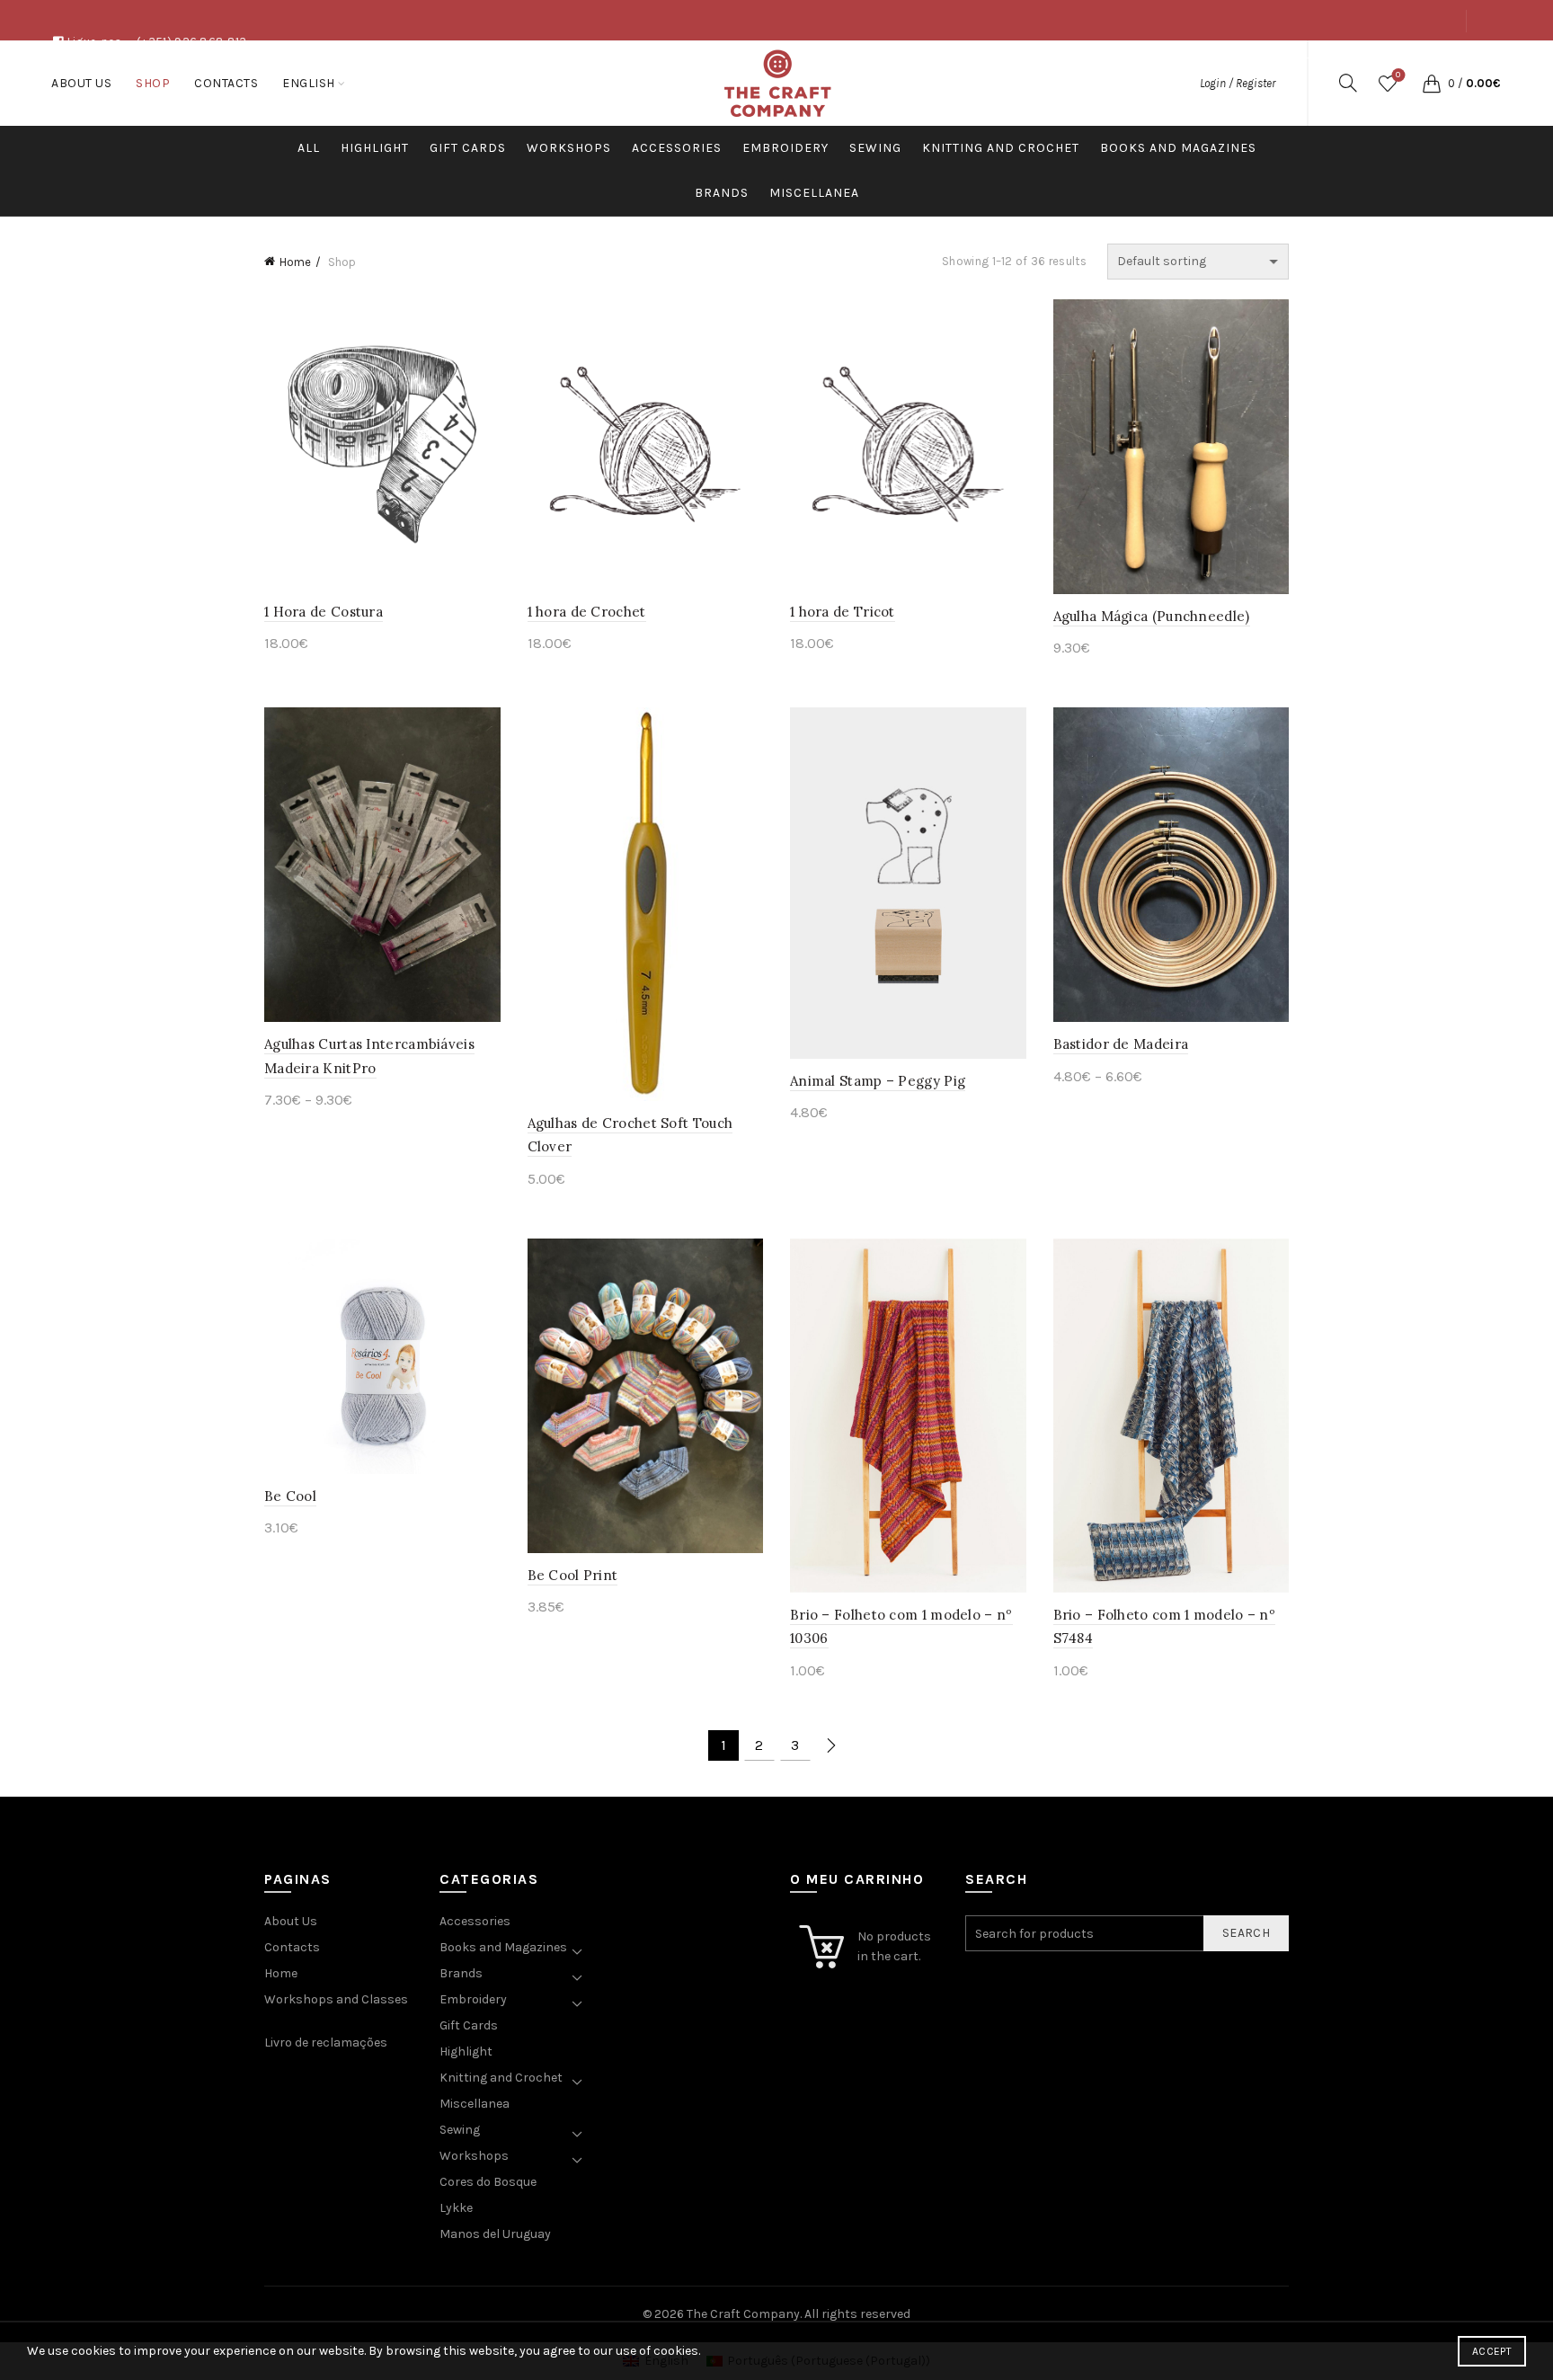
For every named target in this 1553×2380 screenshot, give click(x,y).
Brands (722, 193)
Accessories (677, 148)
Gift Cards (468, 148)
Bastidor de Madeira (1121, 1044)
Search (1246, 1933)
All (309, 148)
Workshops (569, 148)
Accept (1492, 2351)
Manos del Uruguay (495, 2234)
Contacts (1427, 61)
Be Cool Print (573, 1575)
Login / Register (1238, 83)
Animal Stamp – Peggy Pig (878, 1081)
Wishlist (1398, 75)
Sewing (875, 148)
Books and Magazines (1178, 148)
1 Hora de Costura (324, 612)
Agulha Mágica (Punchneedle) (1152, 616)
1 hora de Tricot (843, 612)
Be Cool (290, 1496)
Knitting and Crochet (1001, 148)
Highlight (375, 148)
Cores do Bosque (488, 2182)
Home (295, 262)
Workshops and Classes (336, 1999)
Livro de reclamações (326, 2043)
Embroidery (785, 148)
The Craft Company (743, 2314)
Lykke (456, 2208)
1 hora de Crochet (587, 612)
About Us (1304, 61)
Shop (1364, 61)
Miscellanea (814, 193)
